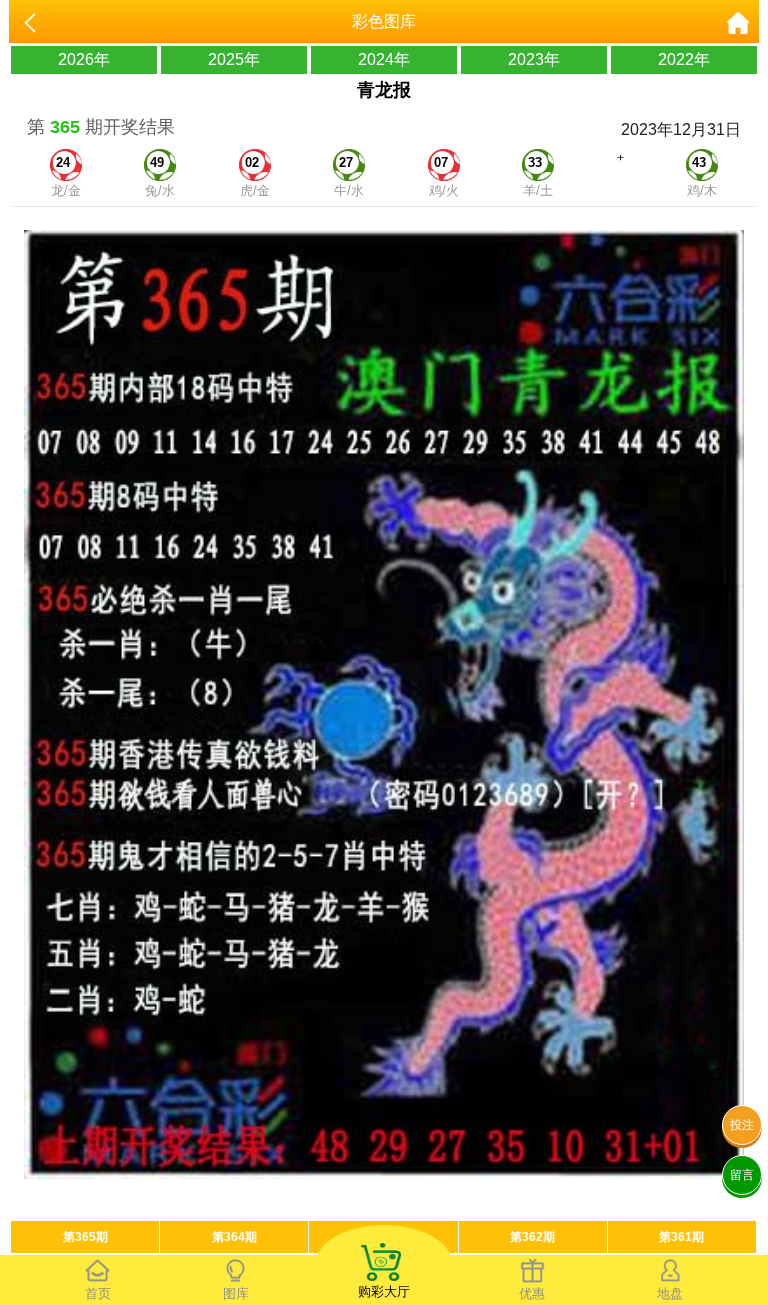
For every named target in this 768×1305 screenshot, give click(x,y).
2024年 (384, 59)
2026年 (84, 59)
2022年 (684, 59)
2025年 (234, 59)
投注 (742, 1125)
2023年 (534, 59)
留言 (742, 1175)
